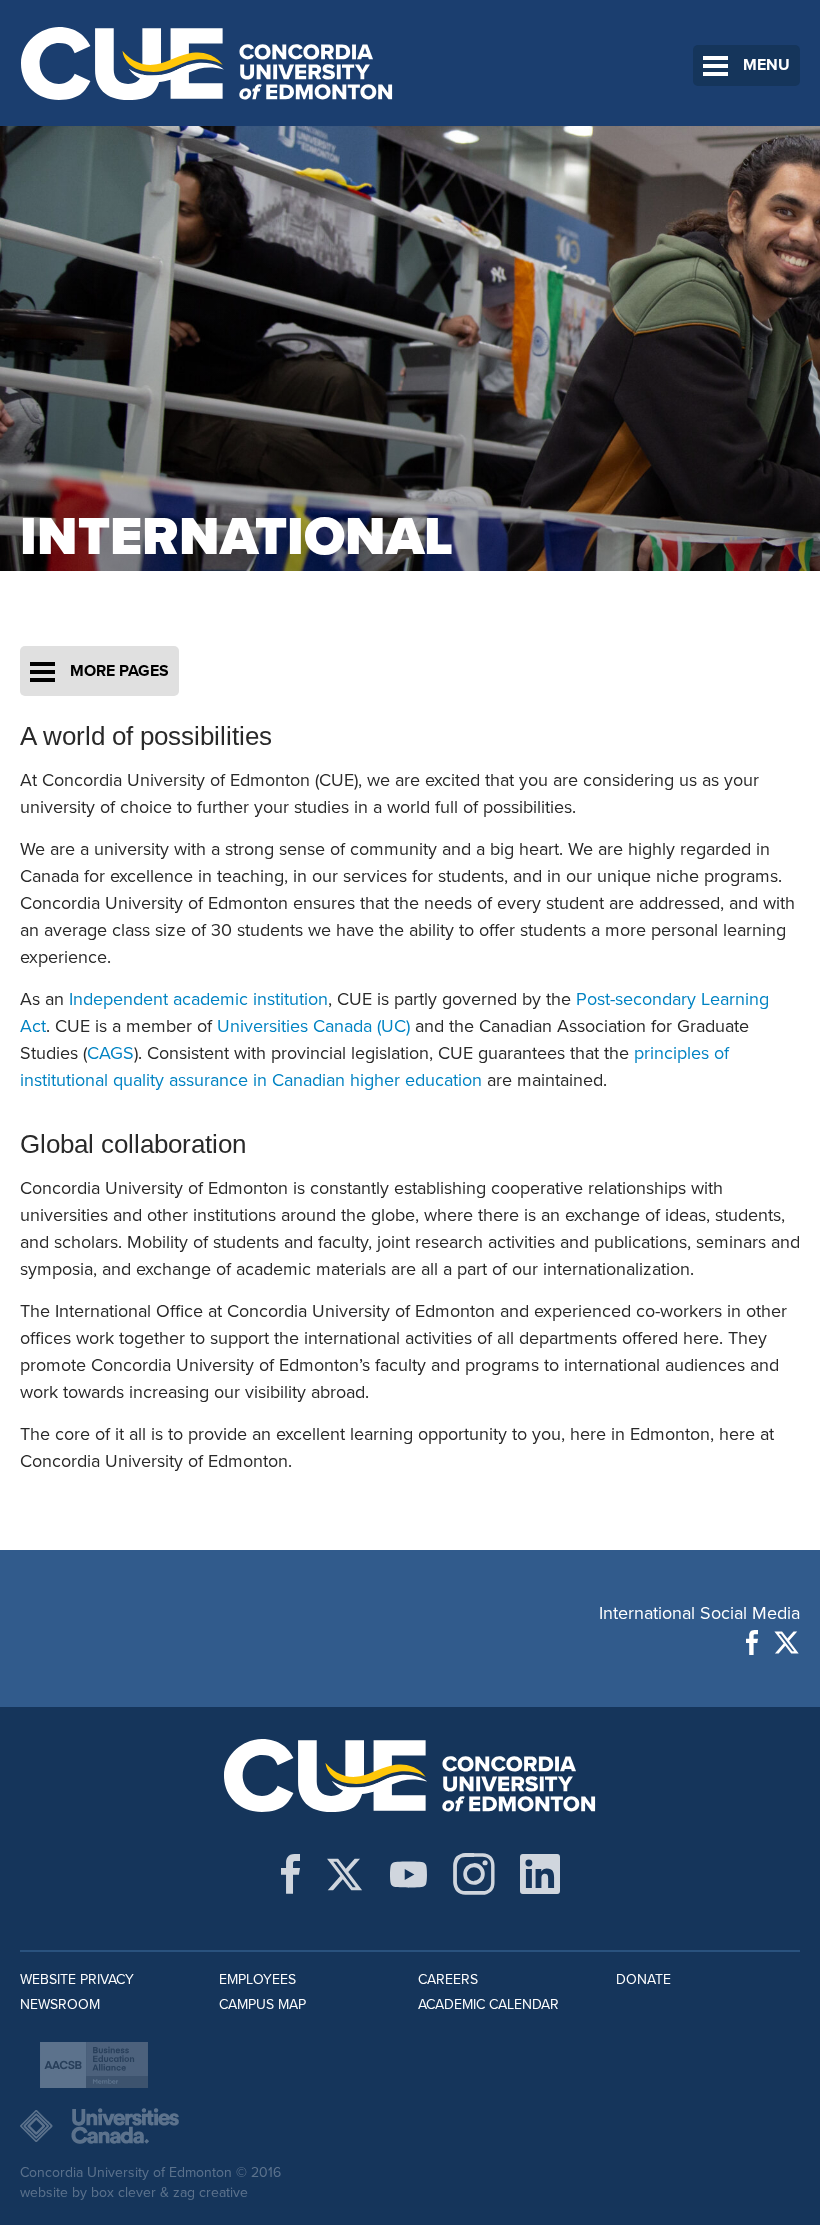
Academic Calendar (488, 2004)
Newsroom (60, 2004)
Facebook (752, 1642)
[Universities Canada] (410, 2126)
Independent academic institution (198, 999)
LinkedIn (540, 1874)
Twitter (786, 1642)
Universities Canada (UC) (313, 1026)
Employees (257, 1979)
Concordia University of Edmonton (207, 63)
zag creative (210, 2192)
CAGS (110, 1053)
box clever (123, 2192)
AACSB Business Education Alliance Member (94, 2065)
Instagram (474, 1874)
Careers (448, 1979)
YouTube (408, 1874)
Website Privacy (77, 1979)
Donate (643, 1979)
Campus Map (262, 2004)
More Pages (119, 671)
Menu (766, 65)
